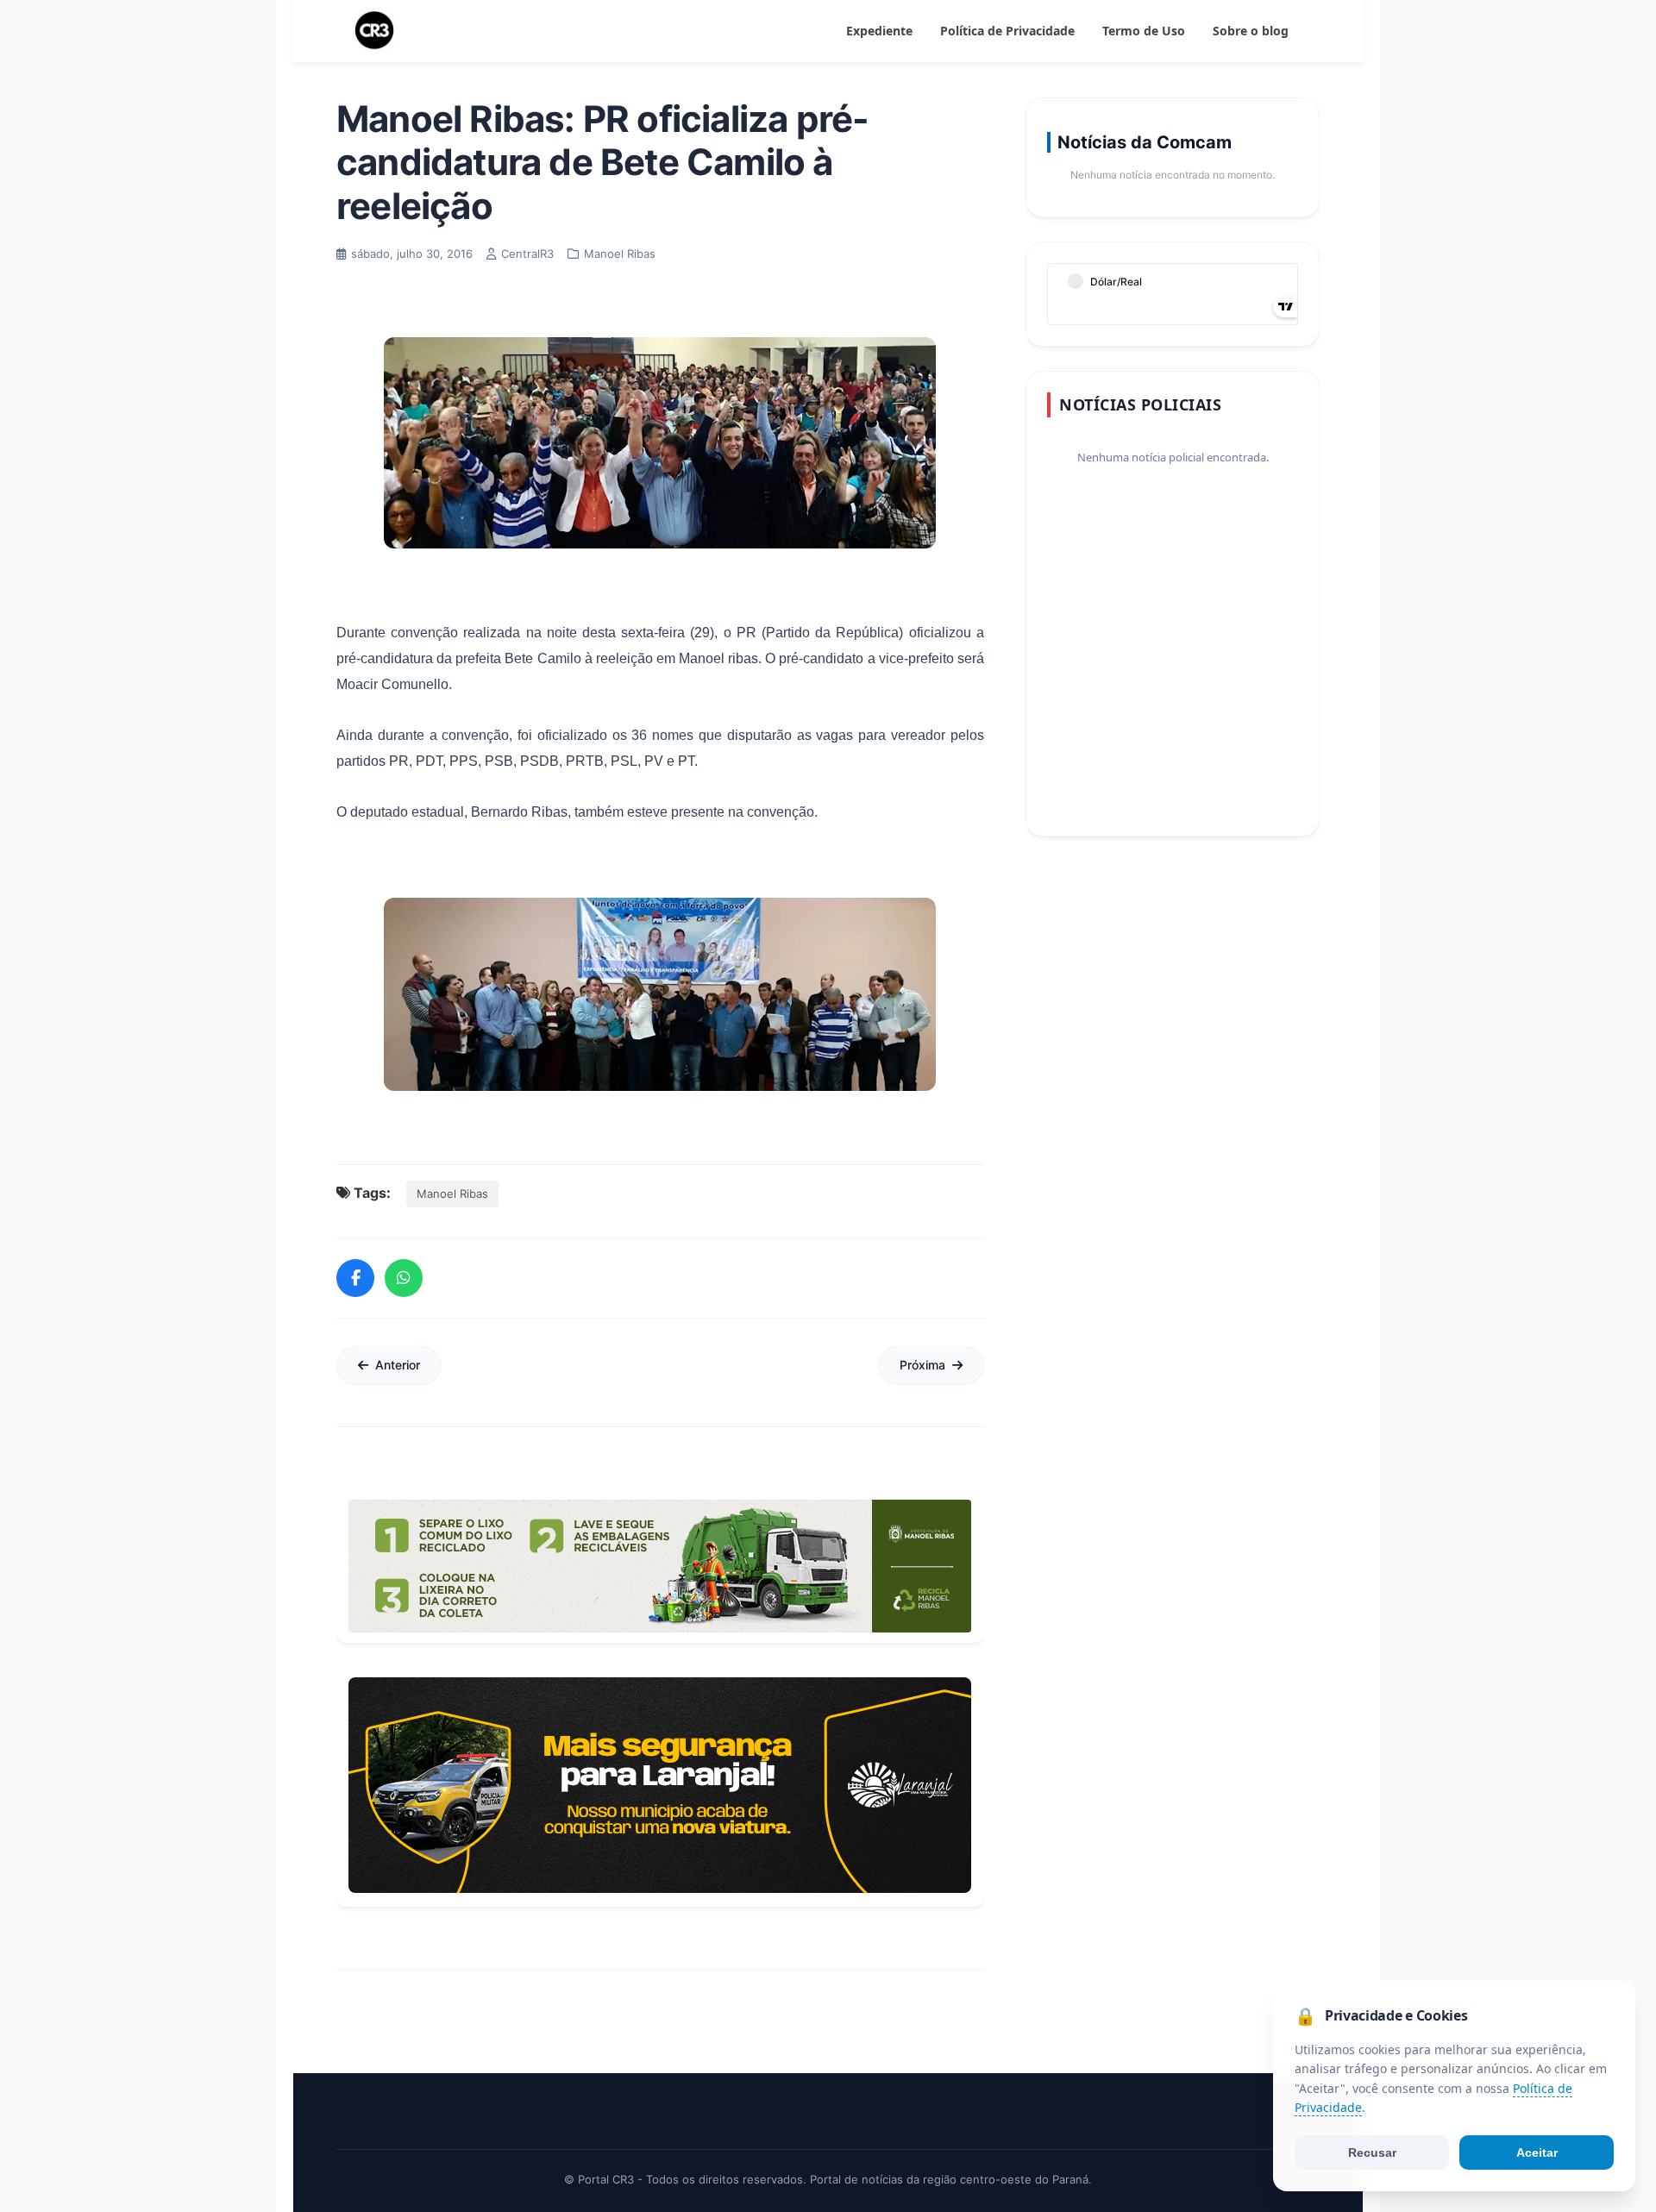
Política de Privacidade (1007, 31)
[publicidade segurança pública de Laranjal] (660, 1785)
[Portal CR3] (374, 31)
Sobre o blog (1251, 31)
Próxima (922, 1365)
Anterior (398, 1365)
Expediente (879, 31)
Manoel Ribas (452, 1194)
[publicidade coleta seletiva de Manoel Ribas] (660, 1566)
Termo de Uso (1144, 31)
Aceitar (1537, 2152)
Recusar (1372, 2152)
